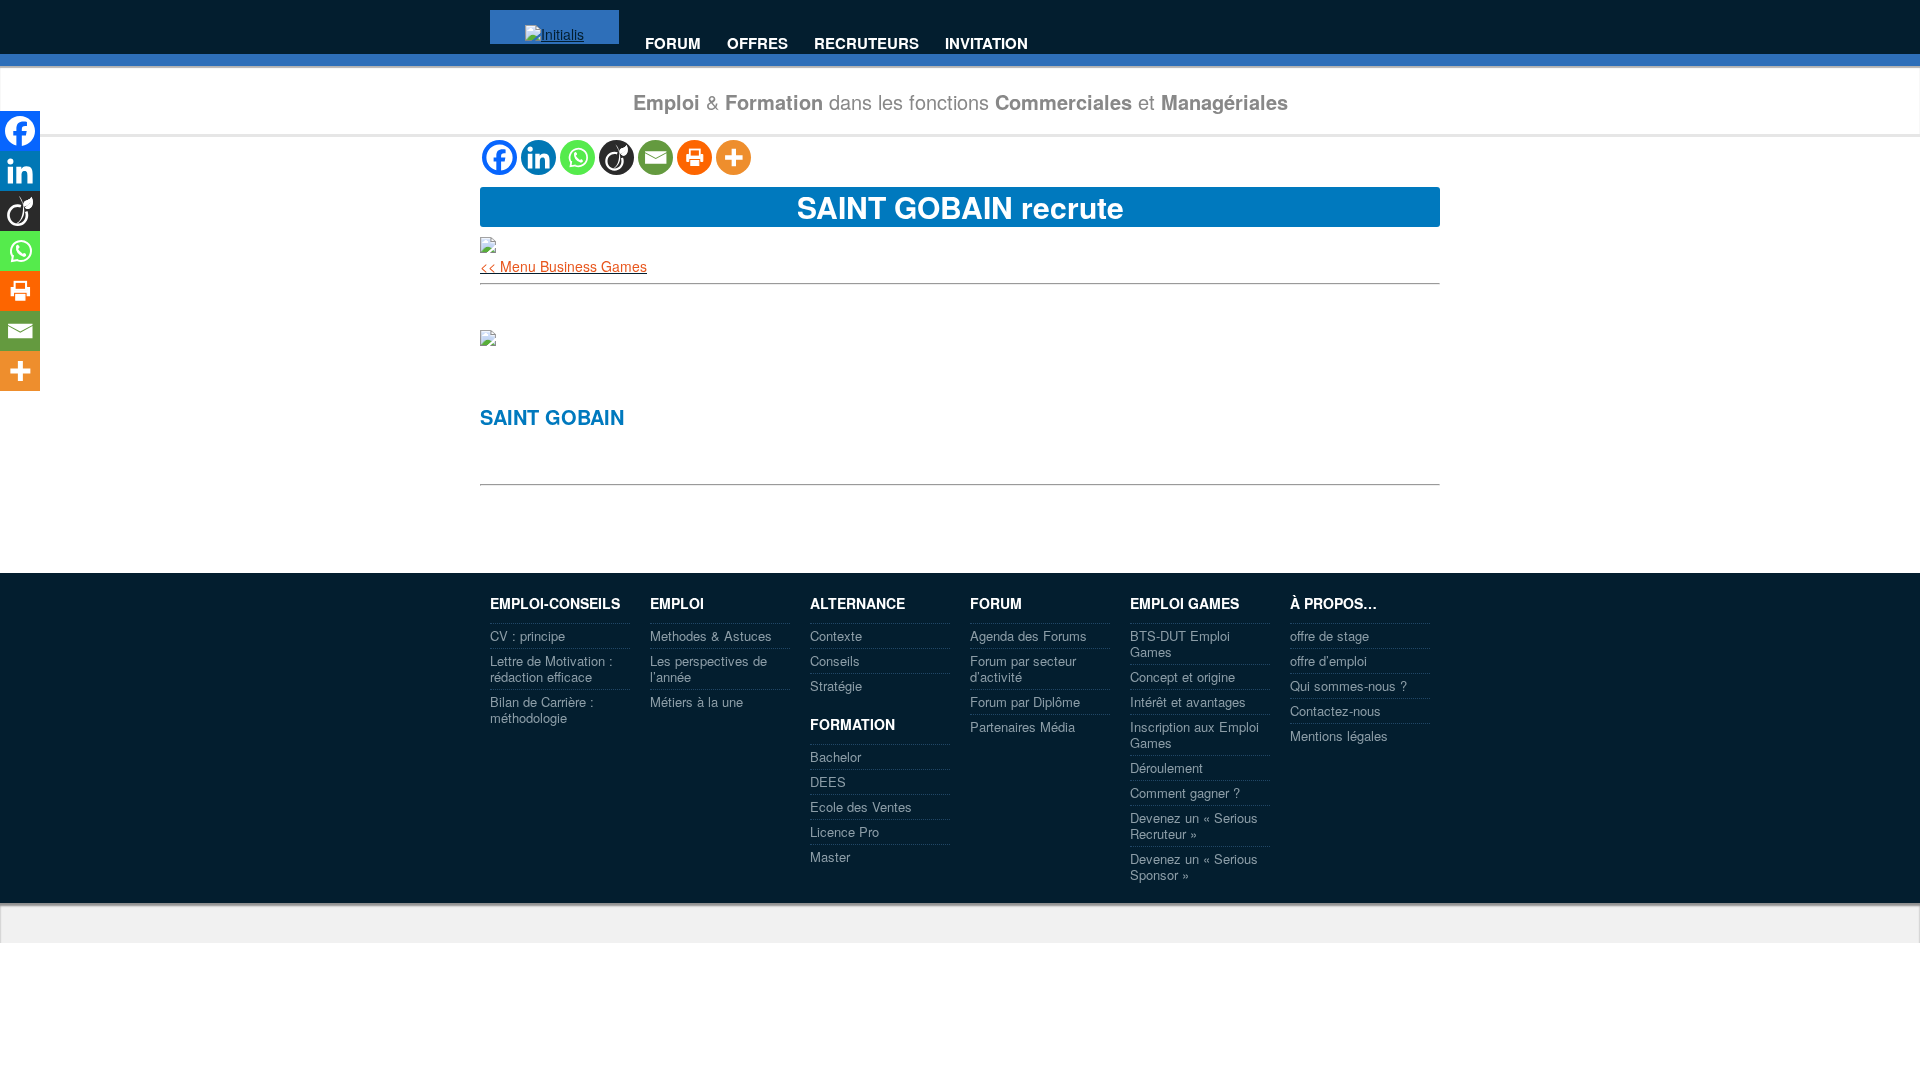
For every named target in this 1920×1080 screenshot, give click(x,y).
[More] (733, 157)
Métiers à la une (696, 701)
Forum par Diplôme (1025, 701)
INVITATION (986, 43)
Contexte (836, 635)
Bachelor (835, 756)
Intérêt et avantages (1188, 701)
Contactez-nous (1335, 710)
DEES (828, 781)
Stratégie (836, 685)
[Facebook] (499, 157)
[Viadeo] (616, 157)
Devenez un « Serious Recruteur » (1194, 825)
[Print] (694, 157)
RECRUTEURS (866, 43)
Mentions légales (1339, 735)
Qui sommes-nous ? (1348, 685)
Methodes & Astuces (711, 635)
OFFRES (757, 43)
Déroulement (1166, 767)
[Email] (655, 157)
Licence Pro (844, 831)
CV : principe (527, 635)
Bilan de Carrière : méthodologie (542, 709)
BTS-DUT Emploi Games (1180, 643)
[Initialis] (554, 34)
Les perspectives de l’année (708, 668)
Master (830, 856)
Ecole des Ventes (861, 806)
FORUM (673, 43)
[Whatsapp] (577, 157)
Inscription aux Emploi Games (1194, 734)
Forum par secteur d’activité (1023, 668)
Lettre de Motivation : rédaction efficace (551, 668)
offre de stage (1329, 635)
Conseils (835, 660)
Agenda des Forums (1028, 635)
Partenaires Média (1022, 726)
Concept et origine (1182, 676)
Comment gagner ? (1185, 792)
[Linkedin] (538, 157)
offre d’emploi (1328, 660)
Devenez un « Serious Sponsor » (1194, 866)
